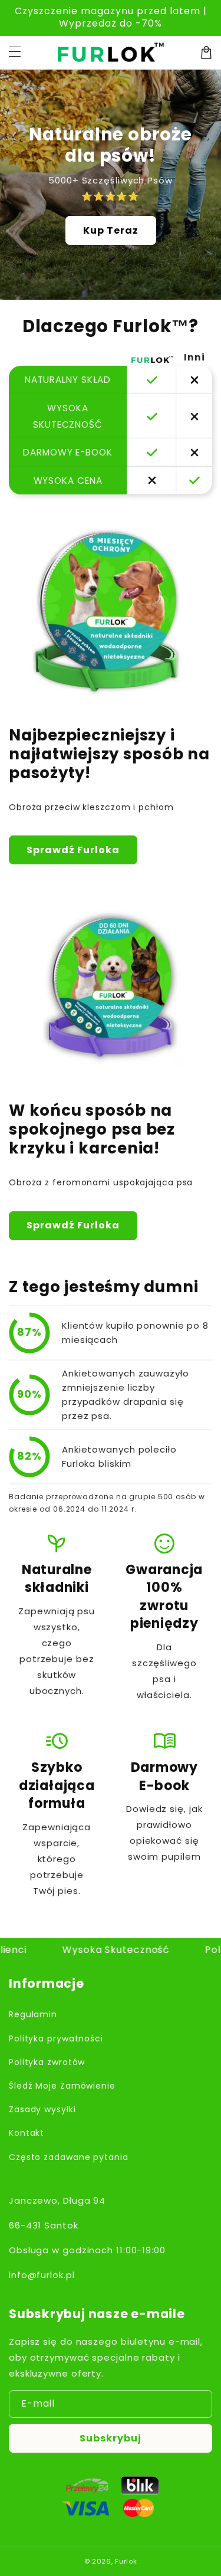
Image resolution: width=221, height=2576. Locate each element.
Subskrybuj (111, 2438)
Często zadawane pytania (69, 2157)
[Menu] (15, 53)
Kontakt (27, 2133)
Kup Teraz (111, 230)
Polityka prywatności (56, 2038)
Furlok (126, 2561)
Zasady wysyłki (42, 2109)
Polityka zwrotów (47, 2062)
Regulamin (33, 2014)
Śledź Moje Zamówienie (62, 2086)
